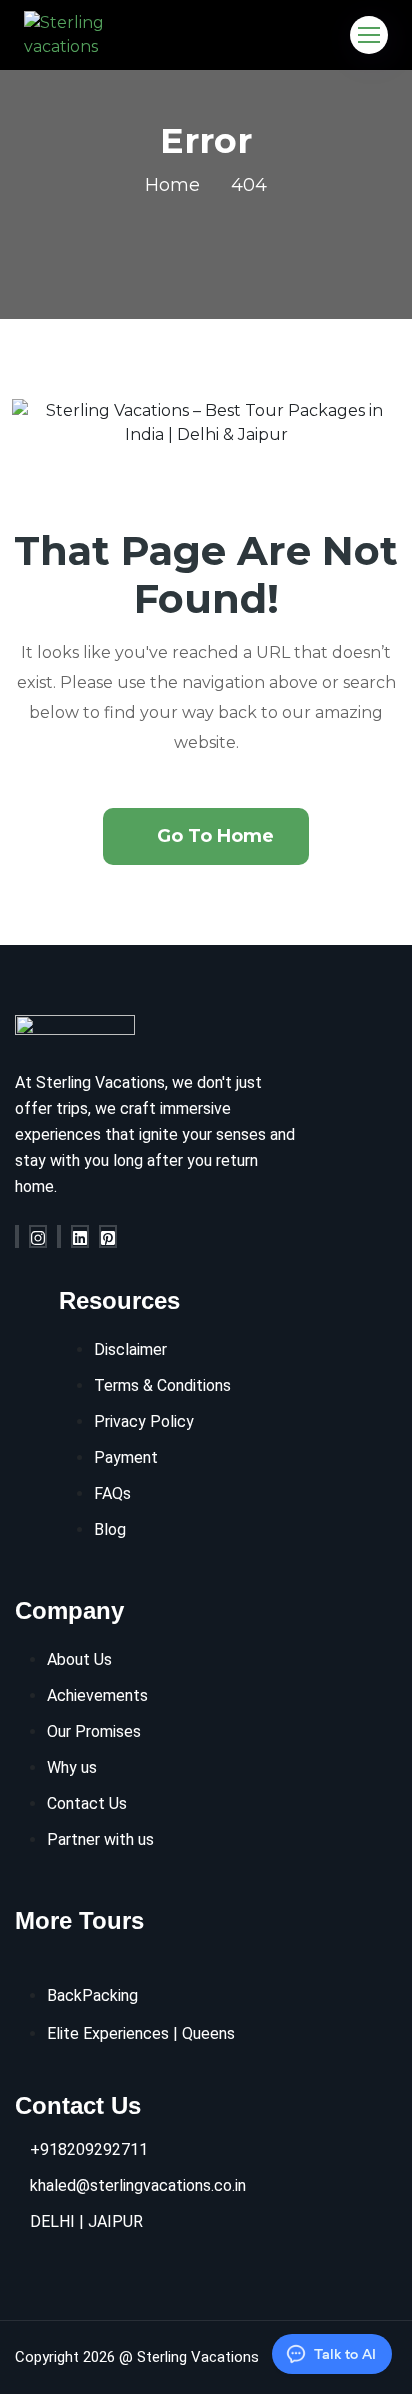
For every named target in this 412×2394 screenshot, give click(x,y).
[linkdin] (80, 1236)
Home (172, 185)
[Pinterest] (108, 1236)
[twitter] (59, 1236)
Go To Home (215, 836)
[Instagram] (38, 1236)
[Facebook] (17, 1236)
